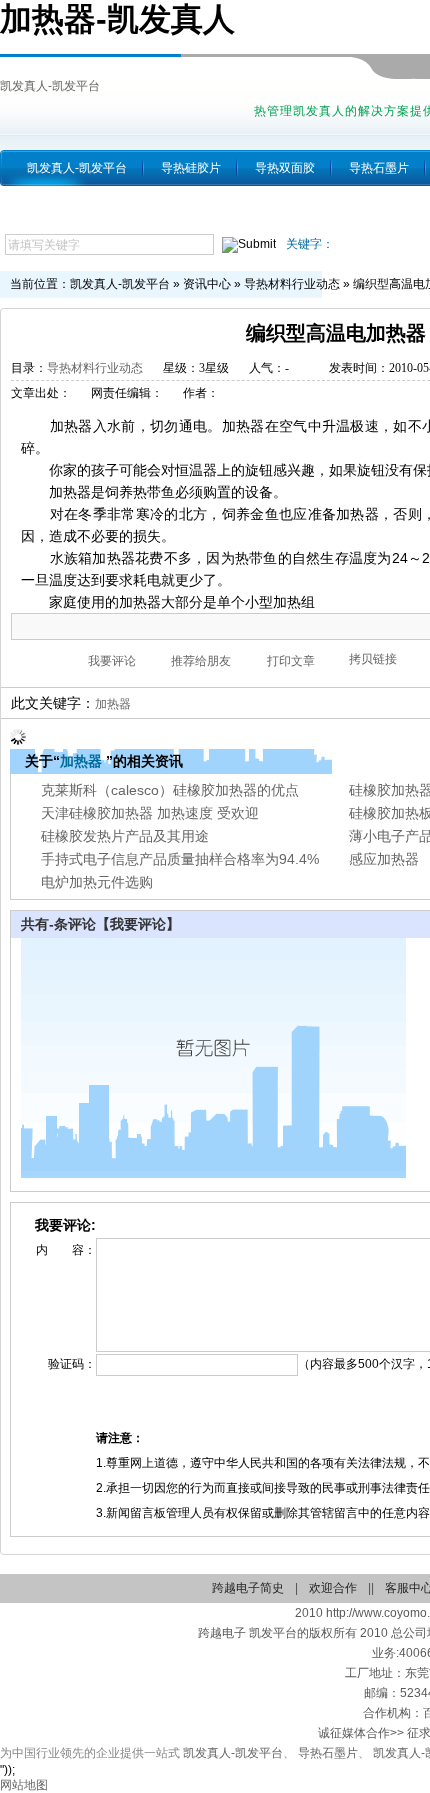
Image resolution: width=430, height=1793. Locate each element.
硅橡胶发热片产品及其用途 (125, 836)
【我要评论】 (138, 924)
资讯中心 (207, 284)
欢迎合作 (333, 1588)
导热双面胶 (285, 168)
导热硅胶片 (191, 168)
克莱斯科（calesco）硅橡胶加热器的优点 (170, 790)
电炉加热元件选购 (97, 882)
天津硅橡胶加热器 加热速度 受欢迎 (150, 813)
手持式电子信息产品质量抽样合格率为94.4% (180, 859)
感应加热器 (384, 859)
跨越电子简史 (248, 1588)
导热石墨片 (379, 168)
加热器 (113, 704)
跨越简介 (51, 204)
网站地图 (24, 1785)
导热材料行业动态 (292, 284)
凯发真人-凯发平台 (50, 86)
